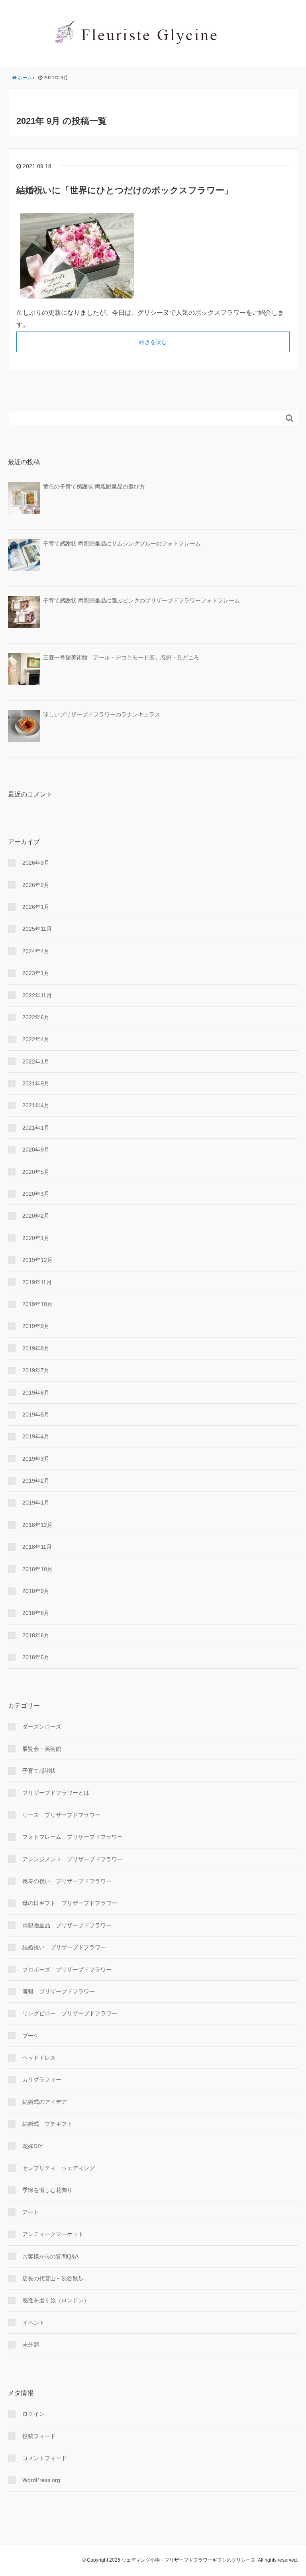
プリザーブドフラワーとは (56, 1793)
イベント (33, 2323)
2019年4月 (36, 1436)
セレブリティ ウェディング (59, 2168)
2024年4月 (36, 951)
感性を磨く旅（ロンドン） (56, 2300)
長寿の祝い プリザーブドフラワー (67, 1881)
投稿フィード (39, 2436)
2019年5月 (36, 1415)
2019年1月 (36, 1503)
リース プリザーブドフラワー (61, 1815)
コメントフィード (45, 2458)
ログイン (33, 2414)
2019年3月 (36, 1459)
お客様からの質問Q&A (50, 2256)
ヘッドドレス (39, 2058)
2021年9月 (36, 1083)
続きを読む (153, 342)
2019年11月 (37, 1282)
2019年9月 (36, 1326)
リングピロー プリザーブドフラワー (70, 2013)
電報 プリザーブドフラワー (59, 1991)
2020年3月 (36, 1194)
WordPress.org (41, 2480)
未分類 (31, 2344)
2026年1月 (36, 907)
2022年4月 (36, 1039)
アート (31, 2212)
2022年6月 (36, 1017)
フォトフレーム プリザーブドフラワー (73, 1837)
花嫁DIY (32, 2146)
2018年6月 (36, 1635)
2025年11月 (37, 929)
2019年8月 (36, 1348)
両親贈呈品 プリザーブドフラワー (67, 1925)
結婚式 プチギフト (47, 2124)
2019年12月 (37, 1260)
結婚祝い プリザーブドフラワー (64, 1947)
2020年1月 (36, 1238)
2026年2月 (36, 885)
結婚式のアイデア (45, 2102)
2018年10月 (37, 1569)
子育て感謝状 (39, 1771)
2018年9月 (36, 1591)
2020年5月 (36, 1172)
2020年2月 (36, 1216)
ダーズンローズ (42, 1726)
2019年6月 (36, 1393)
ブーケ (31, 2036)
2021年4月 (36, 1105)
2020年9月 (36, 1150)
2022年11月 (37, 995)
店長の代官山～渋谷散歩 (53, 2278)
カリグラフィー (42, 2080)
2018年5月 (36, 1657)
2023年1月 (36, 973)
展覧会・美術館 (42, 1749)
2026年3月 (36, 863)
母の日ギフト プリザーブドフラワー (70, 1903)
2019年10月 (37, 1304)
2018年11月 (37, 1547)
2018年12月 (37, 1525)
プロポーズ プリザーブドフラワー (67, 1970)
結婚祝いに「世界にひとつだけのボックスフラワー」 (125, 190)
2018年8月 (36, 1613)
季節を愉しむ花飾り (47, 2190)
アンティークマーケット (53, 2234)
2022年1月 (36, 1061)
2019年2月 (36, 1481)
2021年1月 (36, 1128)
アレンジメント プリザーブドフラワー (73, 1859)
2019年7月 (36, 1370)
